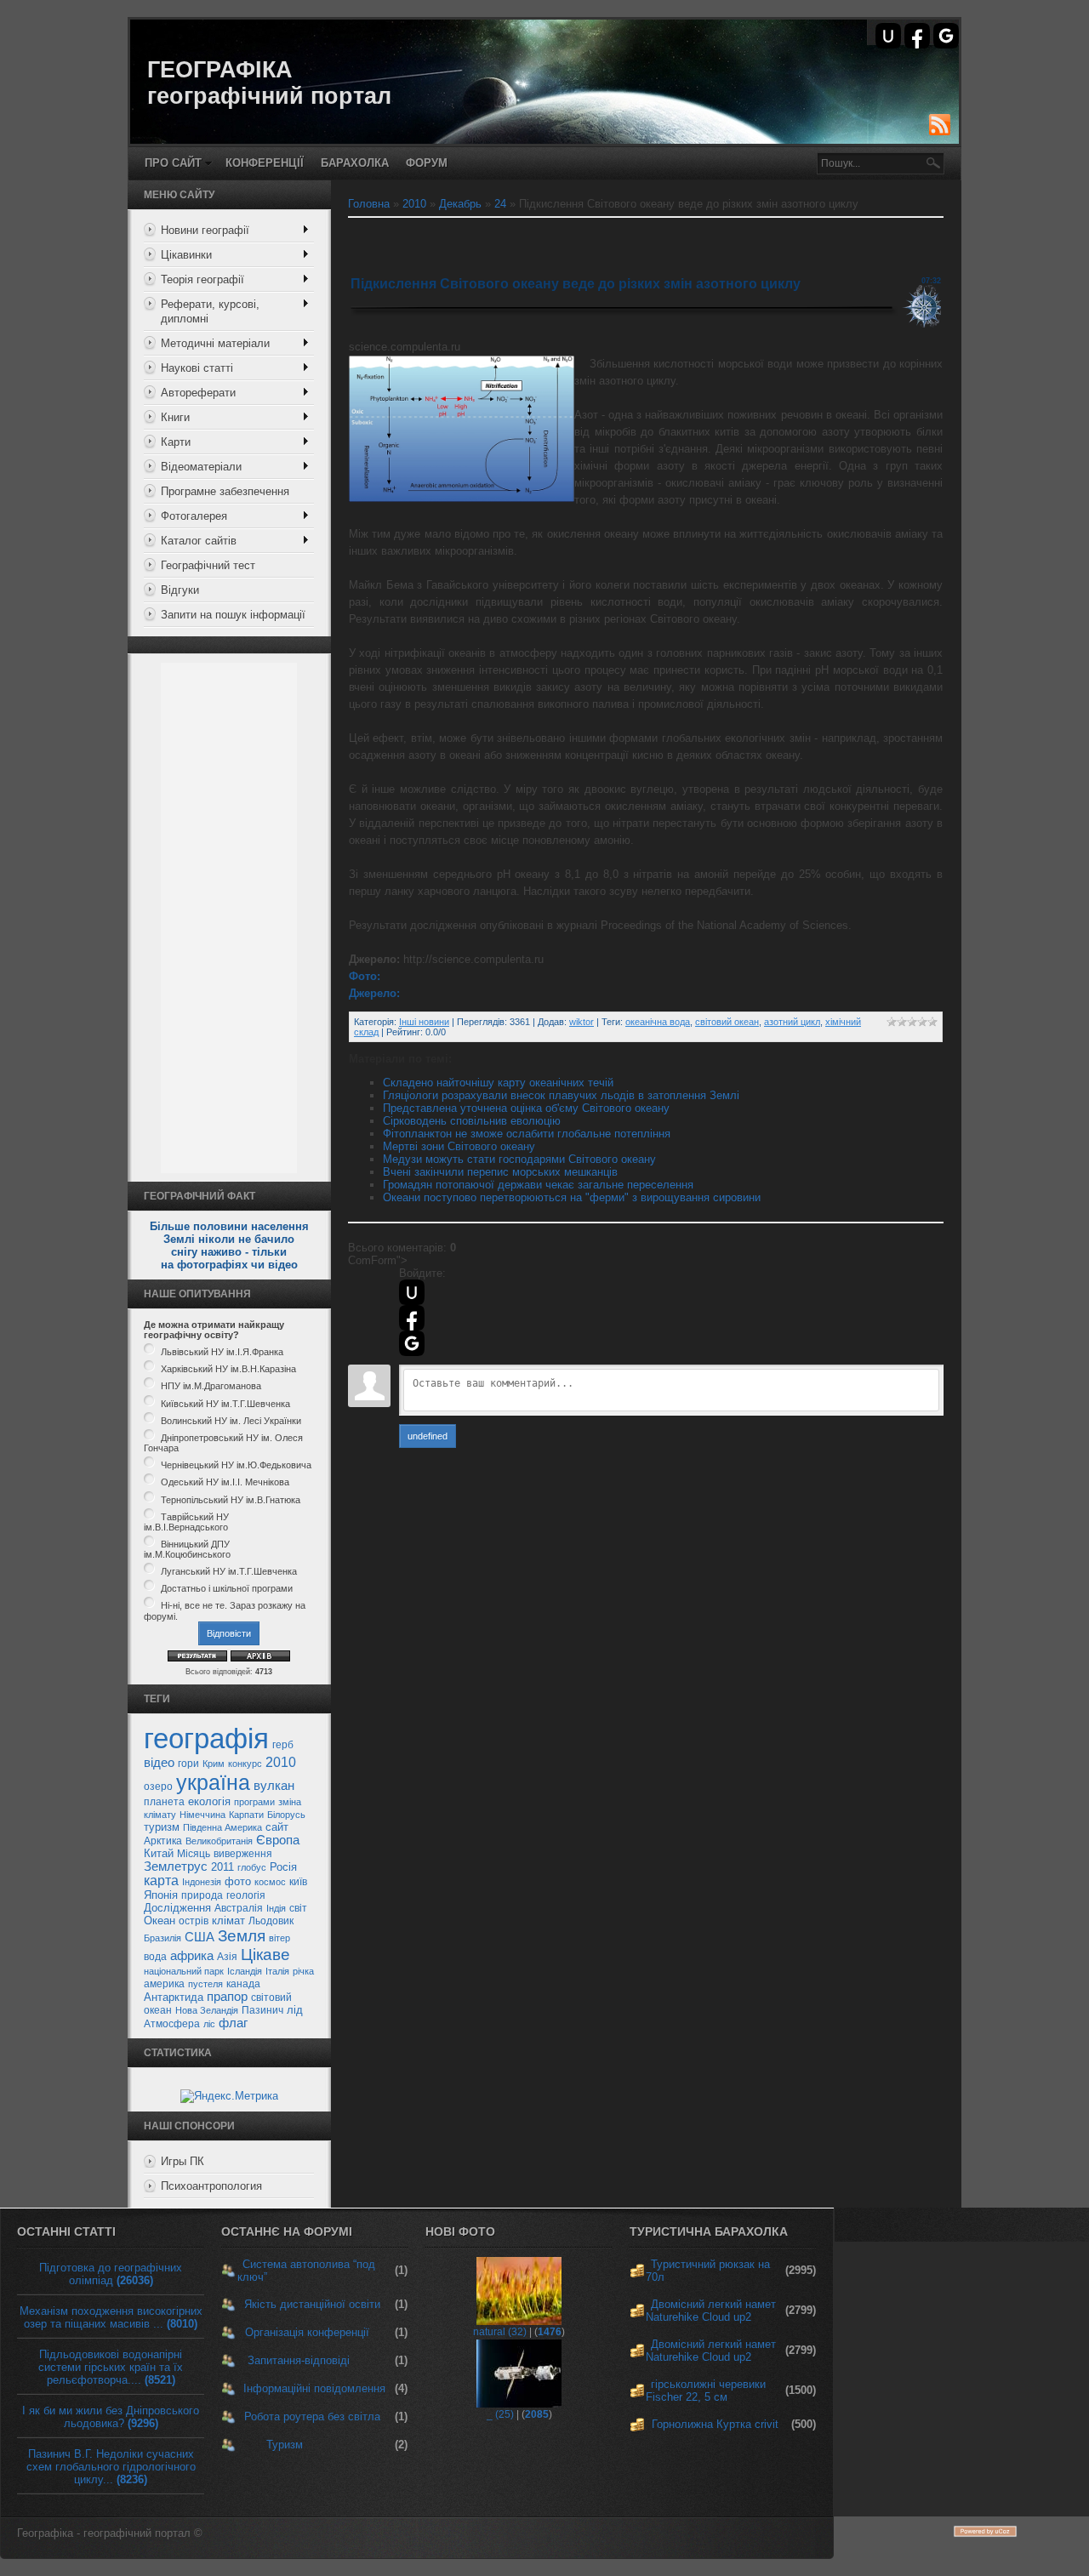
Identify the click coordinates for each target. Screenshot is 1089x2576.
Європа (278, 1840)
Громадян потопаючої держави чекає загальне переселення (538, 1185)
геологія (246, 1895)
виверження (243, 1854)
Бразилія (162, 1938)
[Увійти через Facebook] (917, 36)
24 (500, 204)
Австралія (239, 1908)
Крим (214, 1764)
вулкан (274, 1786)
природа (202, 1895)
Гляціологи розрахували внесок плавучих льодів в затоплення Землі (561, 1095)
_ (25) (500, 2414)
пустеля (205, 1984)
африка (192, 1956)
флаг (233, 2023)
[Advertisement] (229, 918)
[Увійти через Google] (946, 36)
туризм (162, 1827)
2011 (222, 1867)
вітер (279, 1938)
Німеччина (202, 1815)
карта (161, 1881)
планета (164, 1802)
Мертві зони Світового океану (459, 1146)
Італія (277, 1971)
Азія (227, 1957)
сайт (277, 1827)
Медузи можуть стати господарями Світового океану (519, 1159)
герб (283, 1745)
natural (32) (500, 2332)
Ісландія (245, 1971)
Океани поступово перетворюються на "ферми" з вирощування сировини (572, 1197)
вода (155, 1957)
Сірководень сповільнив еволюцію (472, 1121)
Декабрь (460, 204)
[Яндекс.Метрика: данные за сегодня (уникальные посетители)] (229, 2096)
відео (159, 1763)
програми (254, 1802)
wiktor (582, 1022)
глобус (252, 1867)
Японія (161, 1895)
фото (238, 1881)
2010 (281, 1762)
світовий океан (727, 1022)
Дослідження (177, 1908)
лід (295, 2010)
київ (298, 1882)
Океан (160, 1921)
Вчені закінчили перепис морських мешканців (500, 1172)
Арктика (163, 1841)
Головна (369, 204)
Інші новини (424, 1022)
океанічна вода (658, 1022)
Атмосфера (172, 2024)
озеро (158, 1787)
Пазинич (262, 2010)
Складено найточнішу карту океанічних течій (498, 1083)
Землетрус (176, 1866)
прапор (227, 1997)
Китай (159, 1853)
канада (243, 1984)
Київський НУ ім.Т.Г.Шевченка (225, 1404)
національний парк (184, 1971)
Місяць (194, 1854)
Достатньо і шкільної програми (227, 1588)
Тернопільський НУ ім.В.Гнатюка (231, 1500)
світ (298, 1908)
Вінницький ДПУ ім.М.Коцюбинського (187, 1549)
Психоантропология (211, 2186)
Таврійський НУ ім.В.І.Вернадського (186, 1522)
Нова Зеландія (207, 2010)
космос (270, 1882)
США (200, 1937)
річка (303, 1971)
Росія (283, 1867)
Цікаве (265, 1955)
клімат (228, 1921)
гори (188, 1764)
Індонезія (202, 1882)
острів (194, 1921)
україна (213, 1782)
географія (206, 1738)
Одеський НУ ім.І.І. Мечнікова (225, 1483)
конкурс (245, 1764)
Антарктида (174, 1997)
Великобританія (219, 1841)
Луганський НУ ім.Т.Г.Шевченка (229, 1571)
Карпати (246, 1815)
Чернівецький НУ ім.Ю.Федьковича (236, 1465)
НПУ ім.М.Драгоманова (211, 1387)
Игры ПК (182, 2161)
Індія (276, 1908)
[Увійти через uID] (888, 36)
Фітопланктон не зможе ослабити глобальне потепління (527, 1134)
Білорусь (286, 1815)
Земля (242, 1936)
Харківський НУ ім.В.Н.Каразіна (228, 1369)
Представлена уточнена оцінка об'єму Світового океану (526, 1108)
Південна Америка (222, 1827)
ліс (209, 2024)
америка (164, 1984)
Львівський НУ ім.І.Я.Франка (222, 1352)
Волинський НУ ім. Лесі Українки (231, 1421)
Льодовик (271, 1921)
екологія (209, 1801)
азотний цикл (792, 1022)
